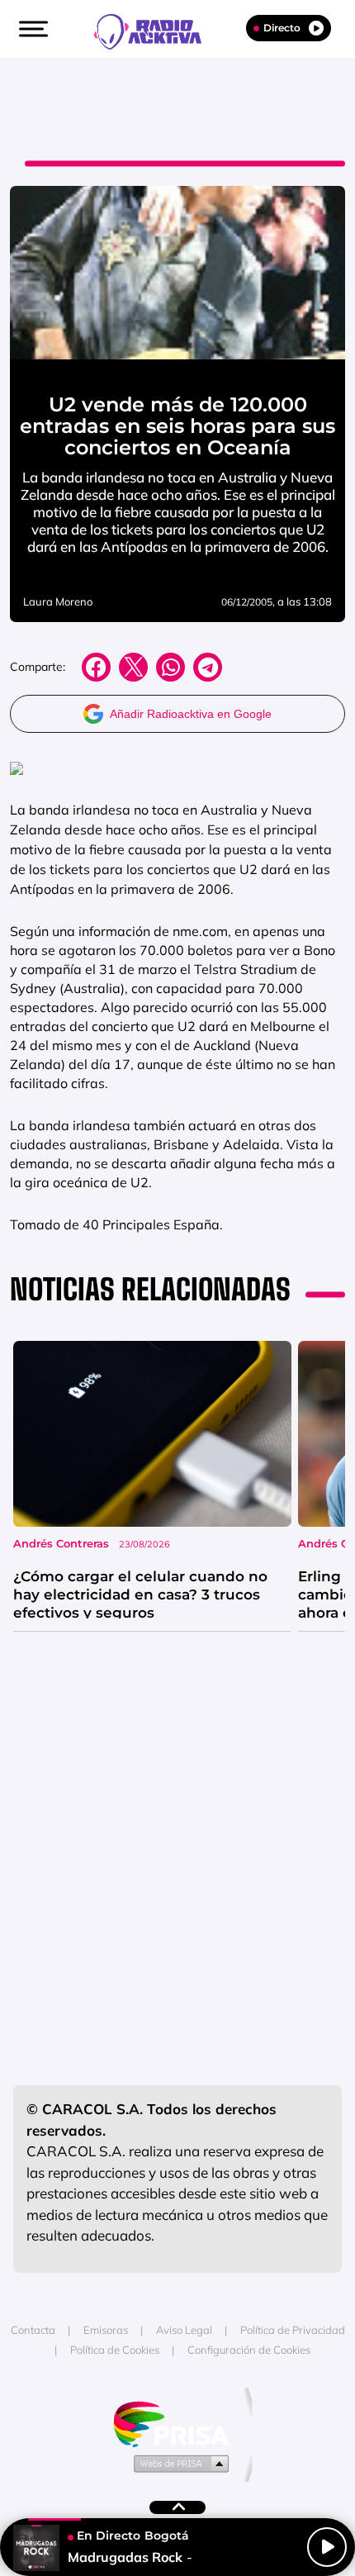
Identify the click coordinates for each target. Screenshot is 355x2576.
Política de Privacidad (293, 2330)
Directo (282, 28)
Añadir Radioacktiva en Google (191, 714)
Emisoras (106, 2330)
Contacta (33, 2330)
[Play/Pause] (327, 2547)
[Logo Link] (156, 30)
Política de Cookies (115, 2350)
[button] (31, 29)
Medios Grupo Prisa (178, 2463)
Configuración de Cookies (249, 2350)
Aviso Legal (184, 2330)
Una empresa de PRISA (177, 2423)
